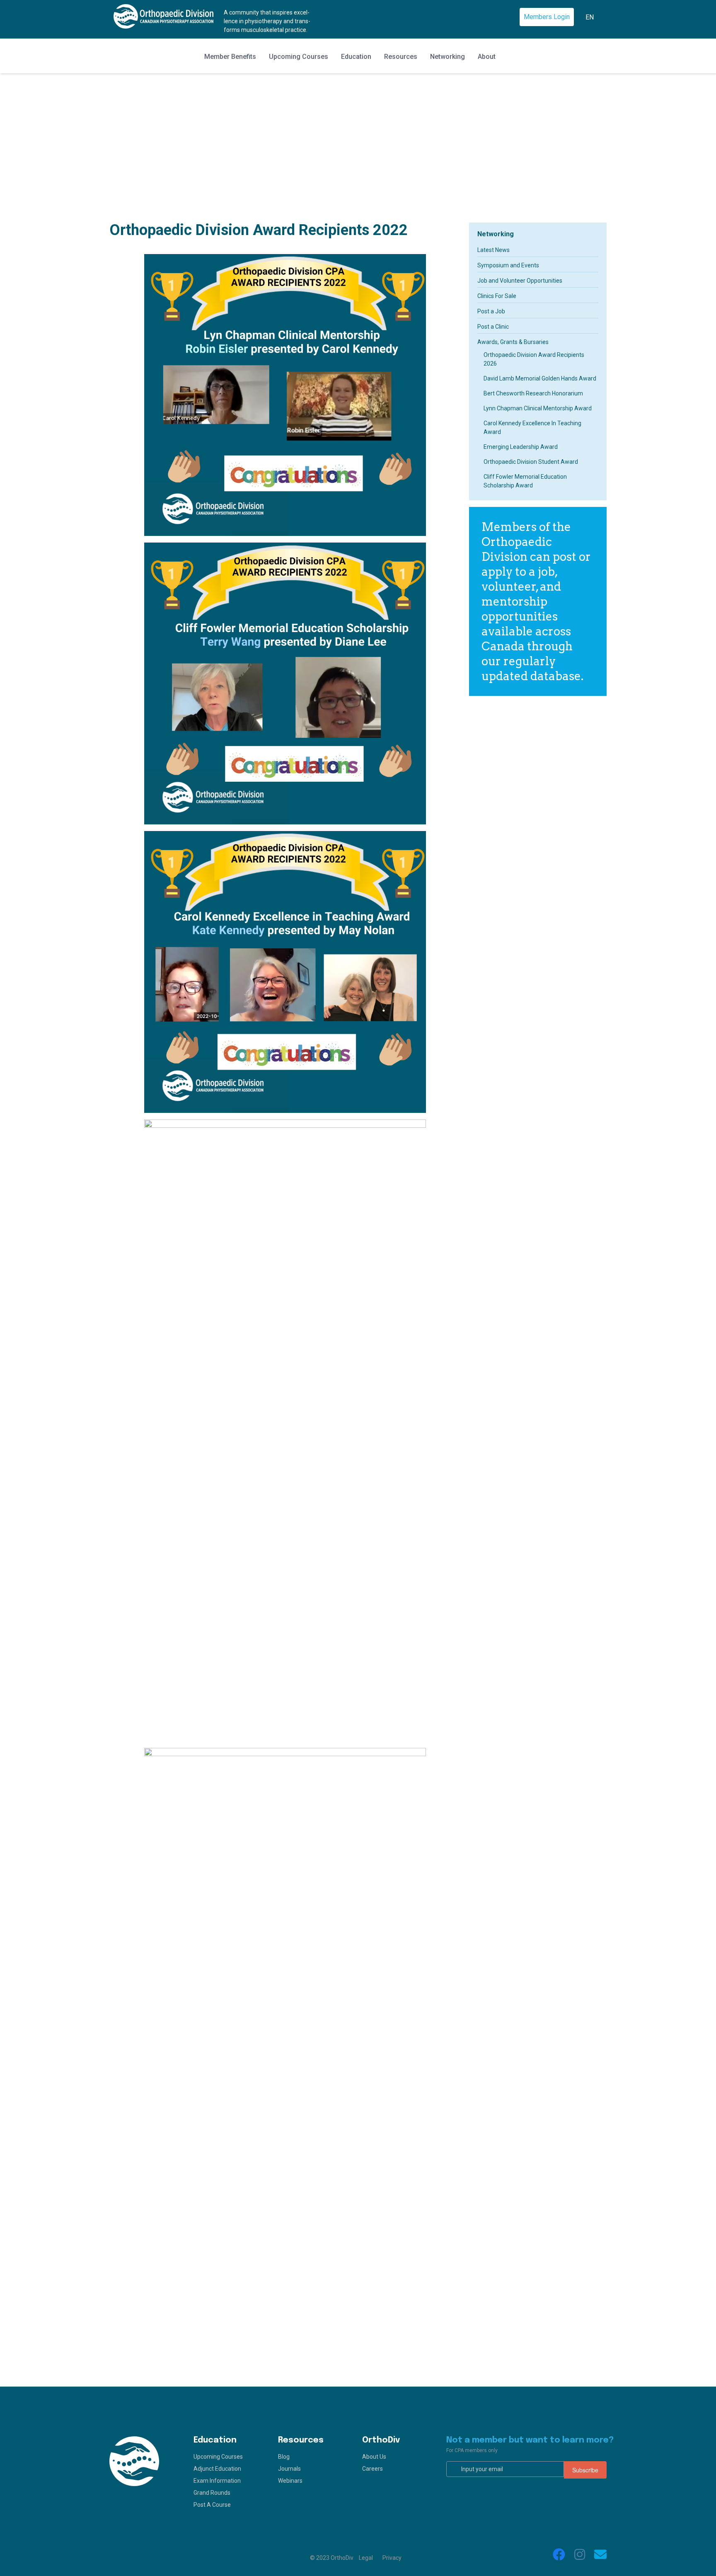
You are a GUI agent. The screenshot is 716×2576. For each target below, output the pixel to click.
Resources (401, 57)
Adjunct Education (217, 2469)
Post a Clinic (493, 327)
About (487, 57)
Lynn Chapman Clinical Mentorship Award (538, 408)
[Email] (600, 2554)
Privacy (392, 2558)
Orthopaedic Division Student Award (531, 462)
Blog (284, 2457)
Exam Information (217, 2481)
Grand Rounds (212, 2493)
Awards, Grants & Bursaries (513, 342)
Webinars (290, 2481)
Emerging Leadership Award (521, 447)
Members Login (547, 17)
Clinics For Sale (497, 296)
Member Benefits (230, 57)
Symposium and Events (508, 265)
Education (356, 57)
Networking (447, 57)
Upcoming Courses (299, 57)
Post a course (212, 2505)
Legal (366, 2558)
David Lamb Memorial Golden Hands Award (540, 378)
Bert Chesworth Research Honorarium (533, 393)
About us (374, 2457)
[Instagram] (580, 2554)
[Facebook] (559, 2554)
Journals (289, 2469)
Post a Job (491, 311)
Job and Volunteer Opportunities (520, 281)
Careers (373, 2469)
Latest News (493, 250)
